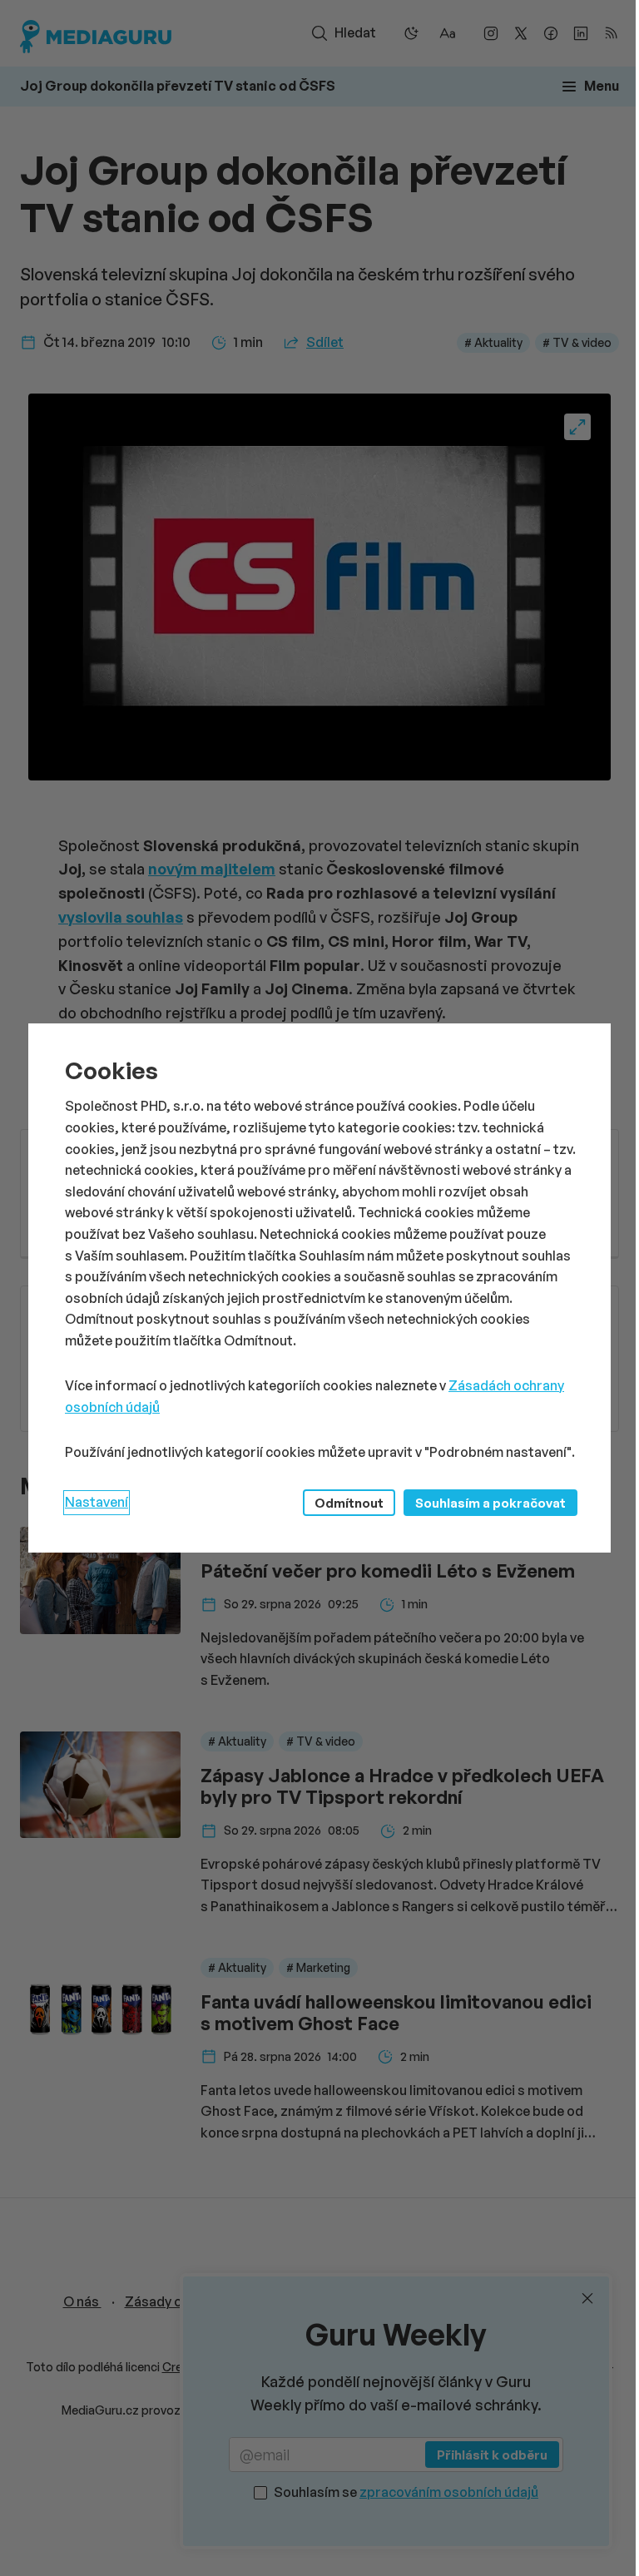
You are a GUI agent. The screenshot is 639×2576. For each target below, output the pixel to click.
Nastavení (97, 1502)
